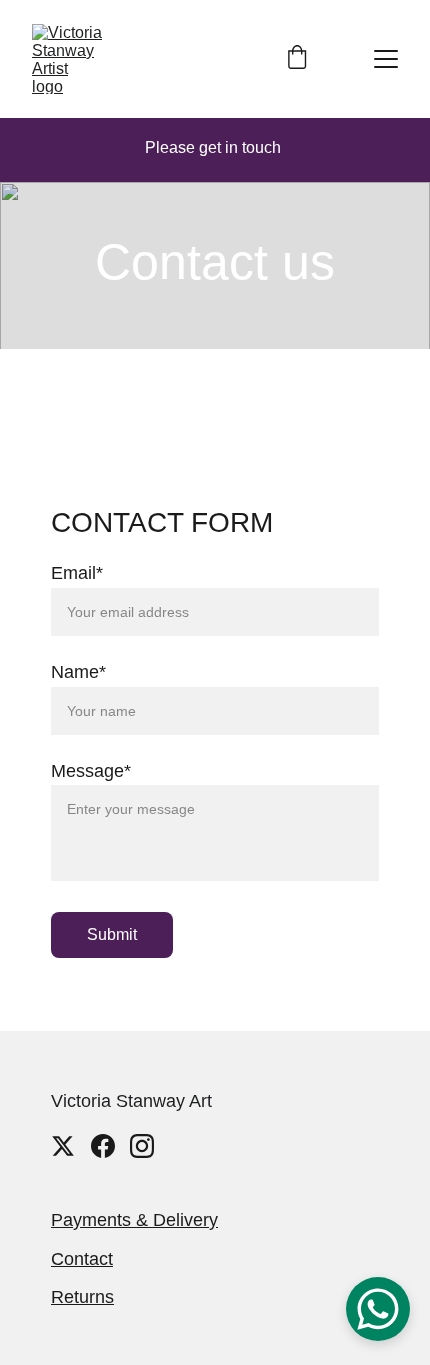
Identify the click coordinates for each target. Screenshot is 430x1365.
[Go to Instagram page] (142, 1146)
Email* (77, 573)
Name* (78, 672)
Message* (91, 771)
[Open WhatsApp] (378, 1309)
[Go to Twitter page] (63, 1146)
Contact (82, 1259)
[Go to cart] (297, 59)
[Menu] (386, 59)
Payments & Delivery (134, 1220)
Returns (82, 1297)
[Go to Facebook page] (103, 1146)
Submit (112, 934)
